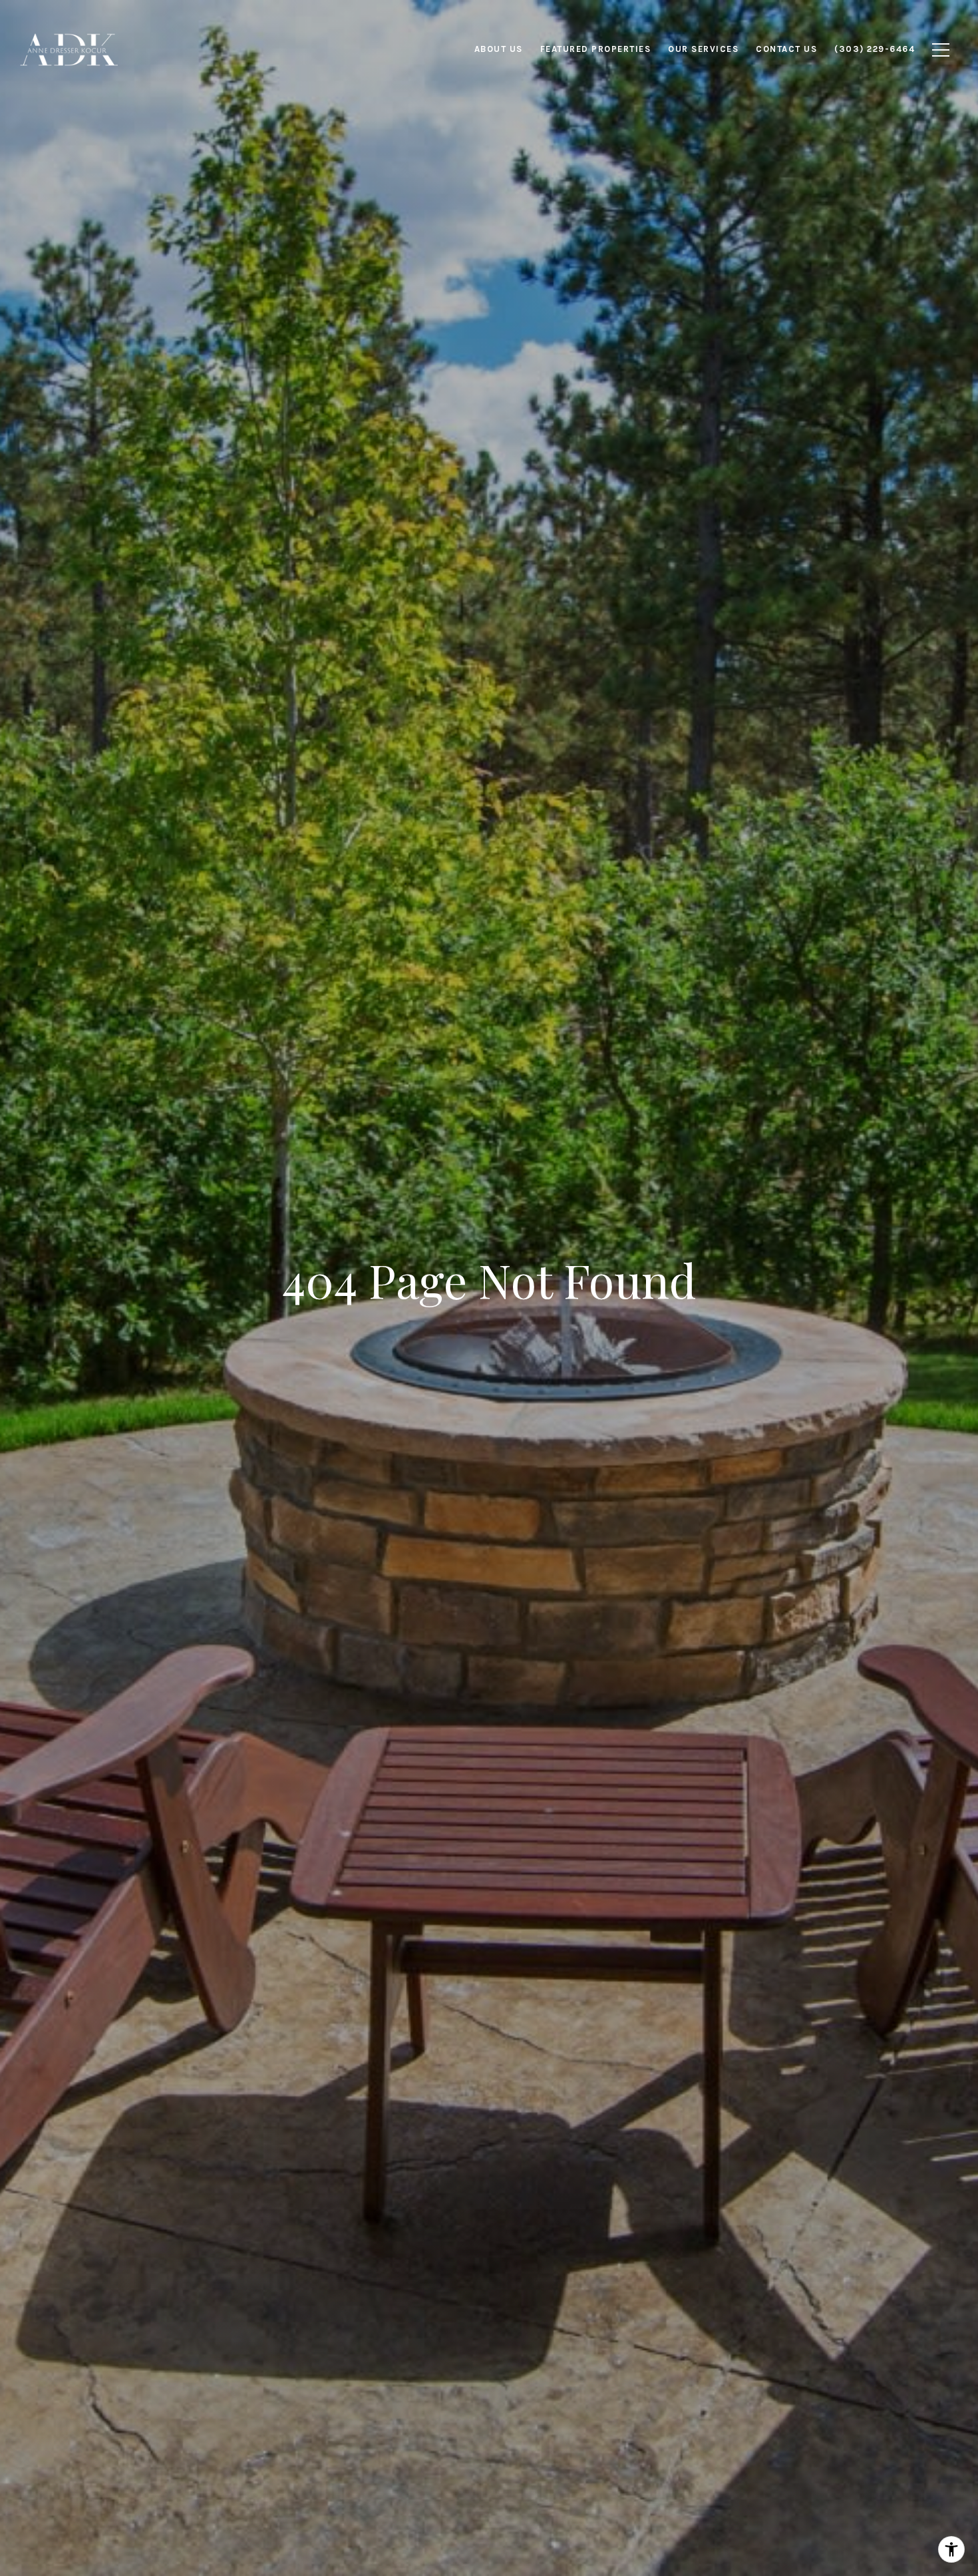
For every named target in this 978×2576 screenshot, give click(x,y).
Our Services (703, 49)
